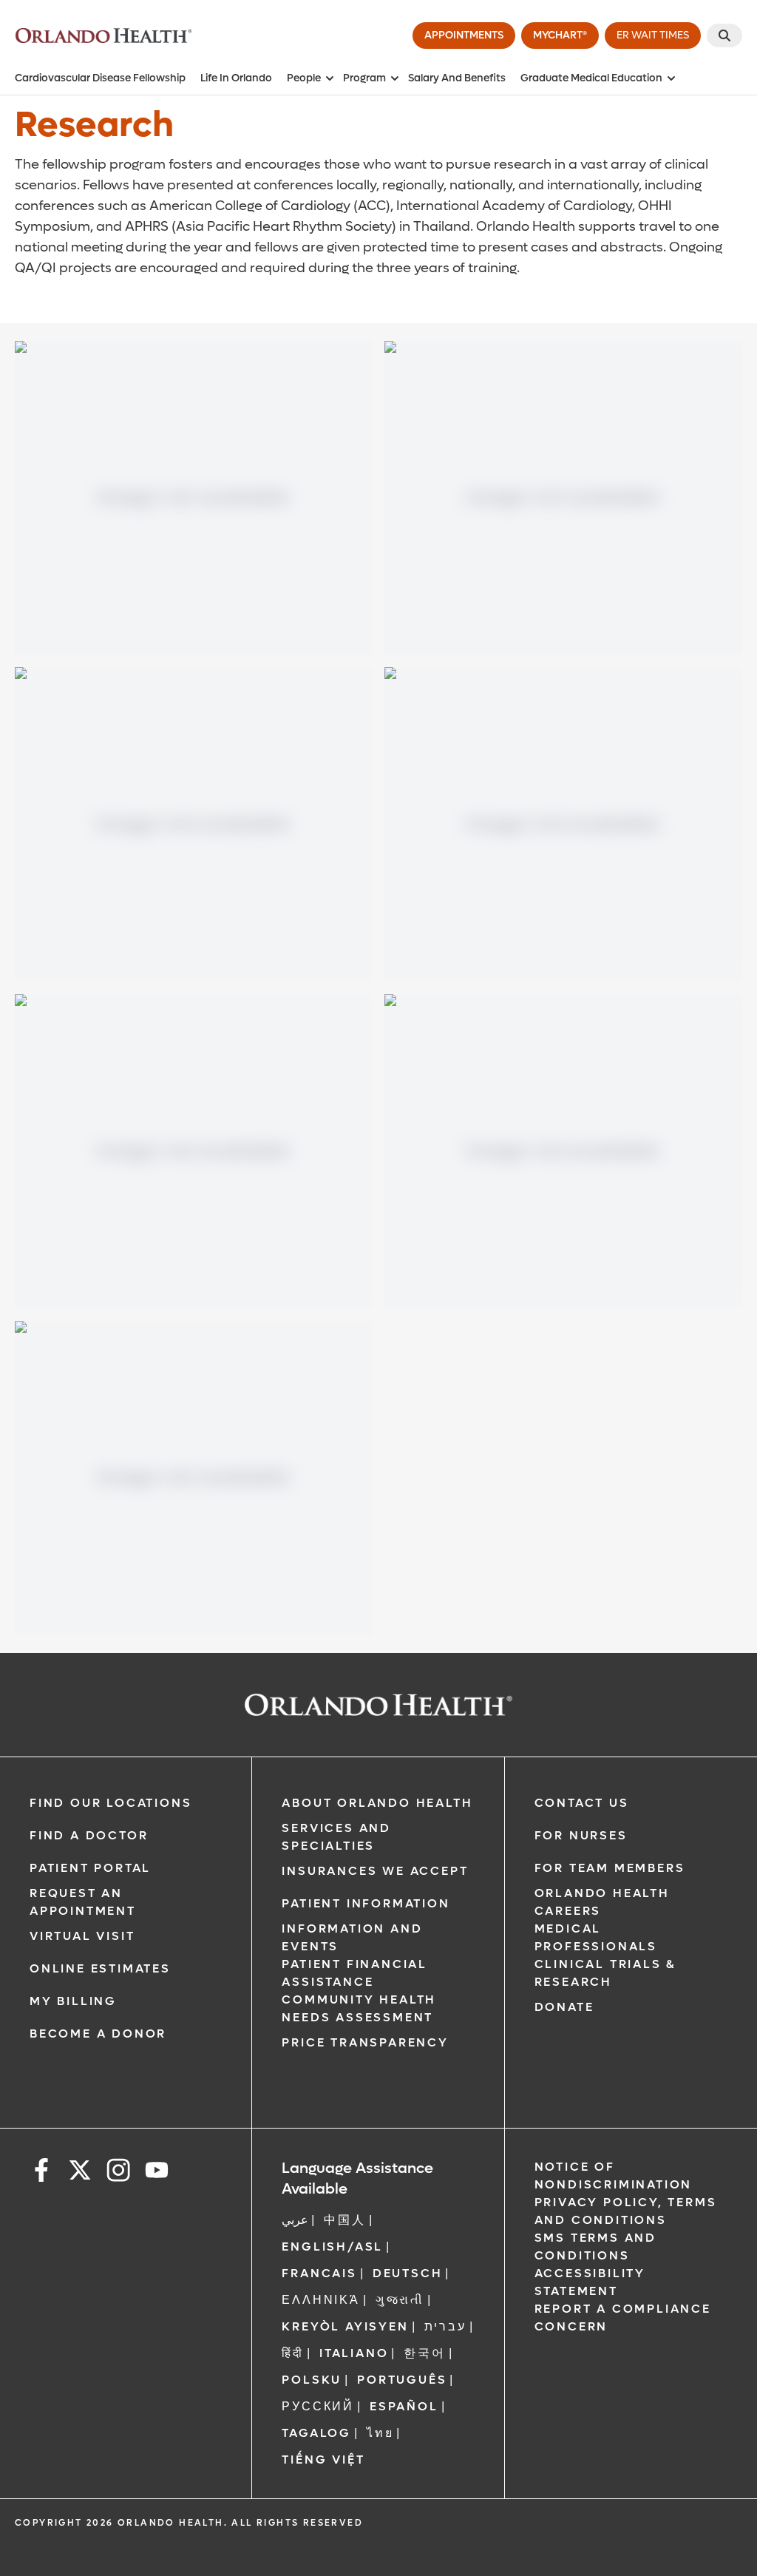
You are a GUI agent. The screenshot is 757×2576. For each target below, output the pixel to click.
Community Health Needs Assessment (359, 2008)
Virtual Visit (82, 1936)
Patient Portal (90, 1868)
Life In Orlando (236, 78)
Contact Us (582, 1803)
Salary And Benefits (457, 78)
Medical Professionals (596, 1937)
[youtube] (157, 2173)
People (304, 78)
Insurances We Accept (375, 1871)
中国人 (344, 2220)
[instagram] (118, 2173)
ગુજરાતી (400, 2300)
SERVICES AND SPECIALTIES (336, 1837)
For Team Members (610, 1868)
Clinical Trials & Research (605, 1973)
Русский (318, 2406)
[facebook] (41, 2173)
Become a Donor (98, 2034)
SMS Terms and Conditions (595, 2247)
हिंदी (293, 2353)
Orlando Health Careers (602, 1902)
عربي (295, 2220)
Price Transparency (365, 2042)
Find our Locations (111, 1803)
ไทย (380, 2433)
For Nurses (581, 1835)
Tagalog (316, 2433)
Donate (564, 2007)
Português (402, 2380)
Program (364, 78)
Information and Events (352, 1937)
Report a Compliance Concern (623, 2318)
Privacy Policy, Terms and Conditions (626, 2211)
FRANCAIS (319, 2273)
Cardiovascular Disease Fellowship (100, 78)
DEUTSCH (408, 2273)
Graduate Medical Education (591, 78)
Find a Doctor (89, 1835)
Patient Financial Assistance (354, 1973)
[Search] (724, 36)
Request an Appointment (83, 1902)
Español (404, 2406)
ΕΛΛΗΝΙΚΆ (320, 2300)
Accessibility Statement (590, 2282)
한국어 (424, 2353)
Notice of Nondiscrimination (614, 2176)
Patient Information (366, 1903)
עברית (445, 2326)
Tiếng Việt (323, 2460)
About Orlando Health (377, 1803)
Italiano (354, 2353)
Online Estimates (100, 1968)
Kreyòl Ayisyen (345, 2326)
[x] (80, 2173)
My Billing (73, 2001)
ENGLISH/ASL (332, 2247)
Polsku (312, 2380)
